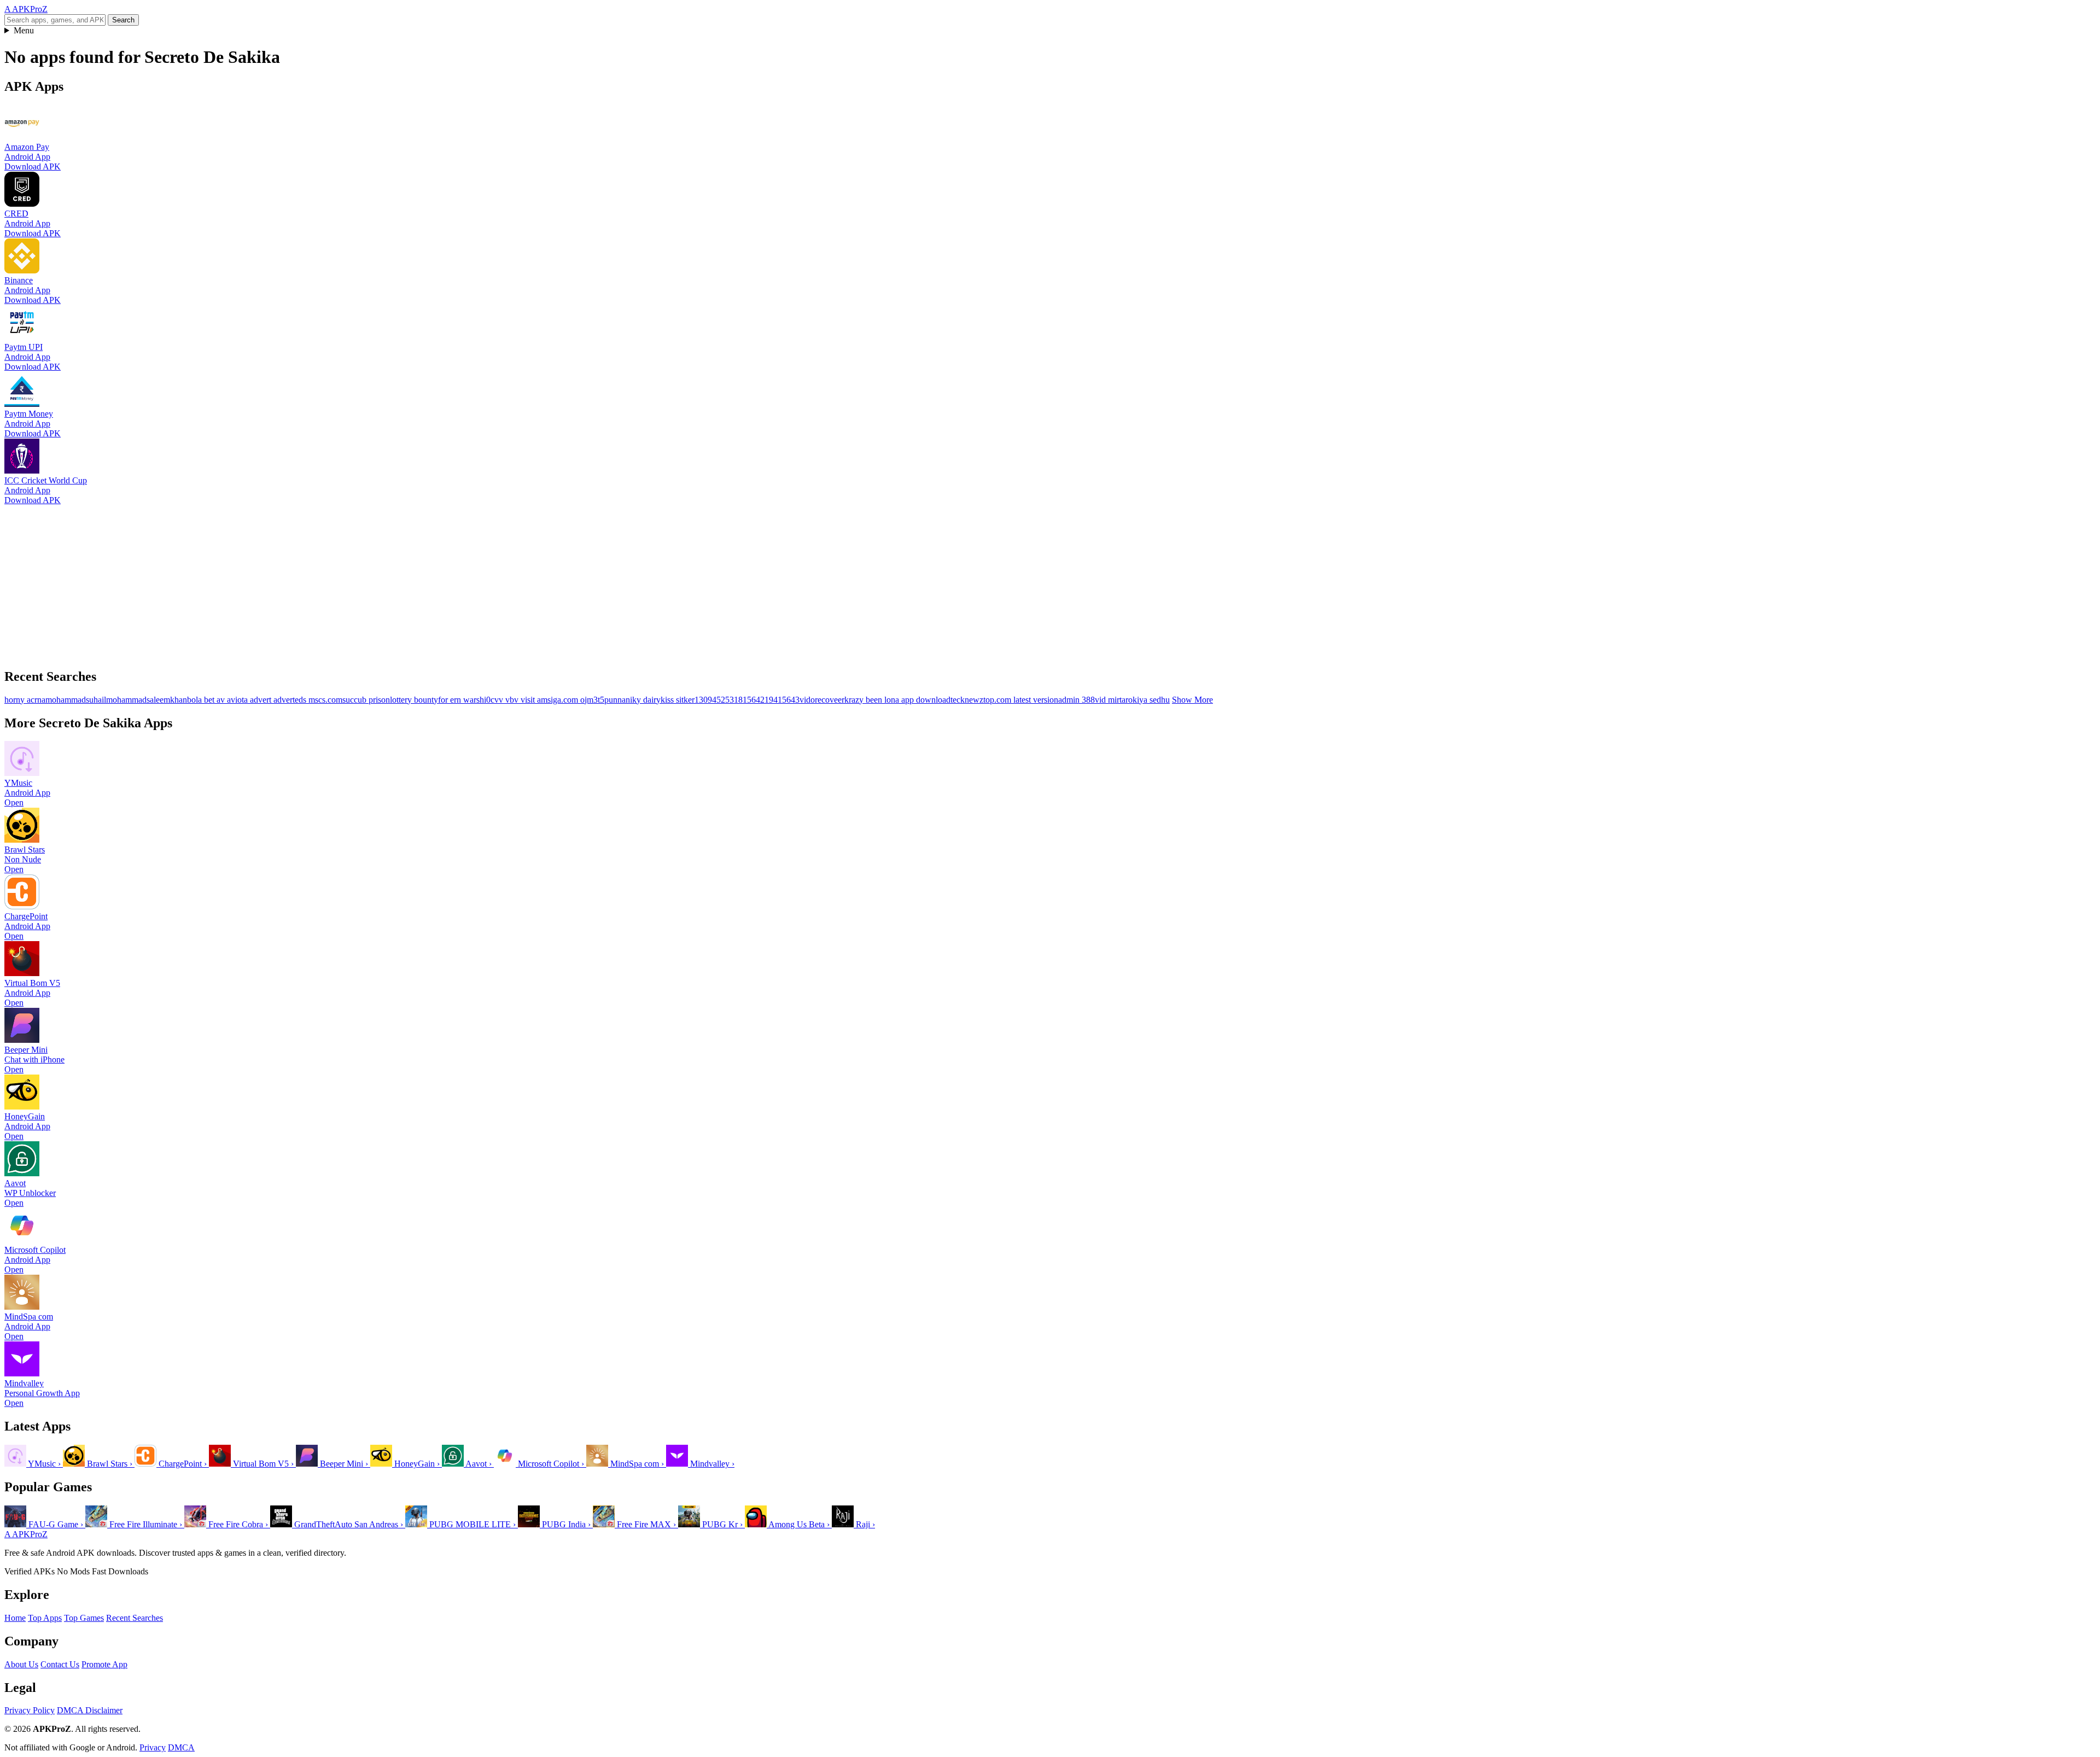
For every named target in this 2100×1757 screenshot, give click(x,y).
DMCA (181, 1747)
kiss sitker (678, 700)
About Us (21, 1664)
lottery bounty (414, 700)
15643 (789, 700)
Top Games (84, 1618)
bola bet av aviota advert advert (241, 700)
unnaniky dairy (635, 700)
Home (15, 1618)
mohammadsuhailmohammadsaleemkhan (116, 700)
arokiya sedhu (1146, 700)
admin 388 (1077, 700)
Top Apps (45, 1618)
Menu (24, 30)
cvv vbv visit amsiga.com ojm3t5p (550, 700)
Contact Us (60, 1664)
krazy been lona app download (897, 700)
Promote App (104, 1664)
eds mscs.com (319, 700)
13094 (705, 700)
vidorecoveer (822, 700)
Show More (1192, 700)
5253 (725, 700)
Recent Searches (135, 1618)
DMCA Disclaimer (90, 1710)
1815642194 (756, 700)
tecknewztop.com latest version (1004, 700)
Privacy (153, 1747)
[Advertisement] (332, 582)
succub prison (366, 700)
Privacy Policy (30, 1710)
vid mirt (1108, 700)
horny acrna (25, 700)
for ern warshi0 (464, 700)
